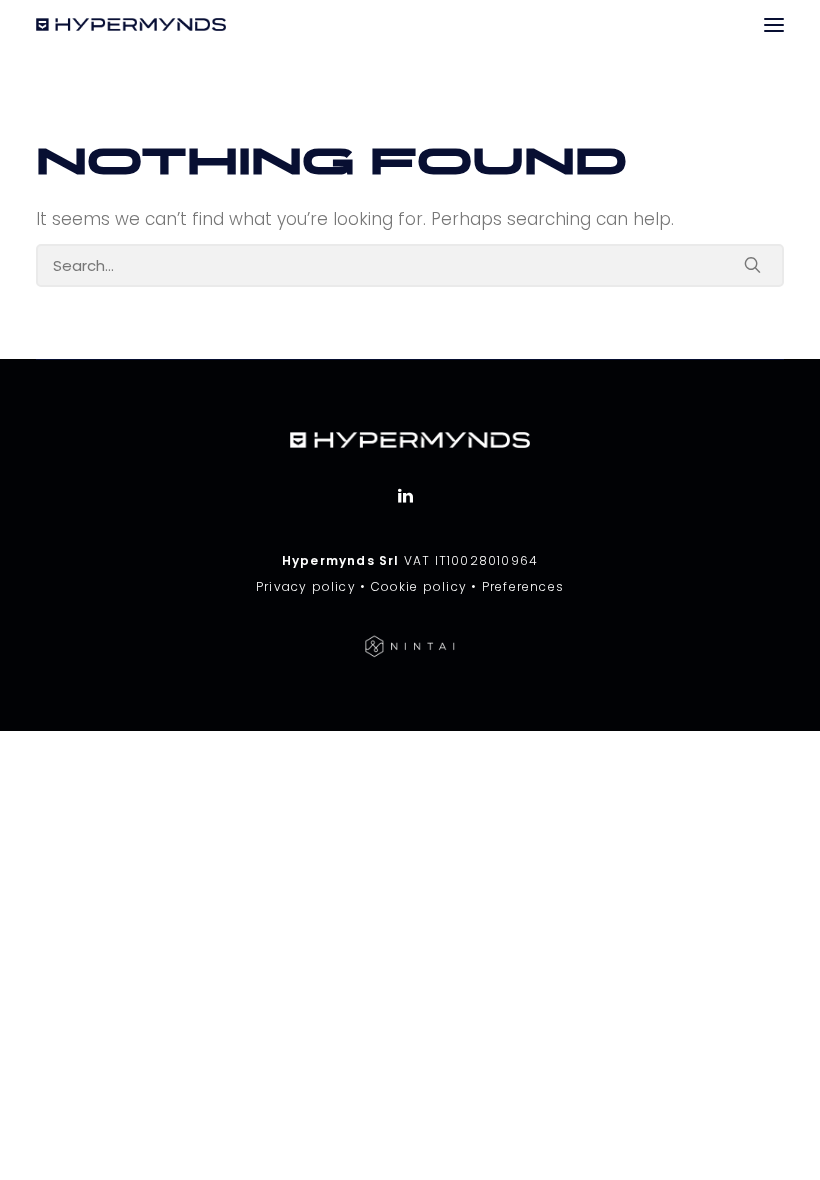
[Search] (410, 265)
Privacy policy (306, 586)
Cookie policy (419, 586)
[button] (774, 24)
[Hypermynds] (131, 24)
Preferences (523, 586)
